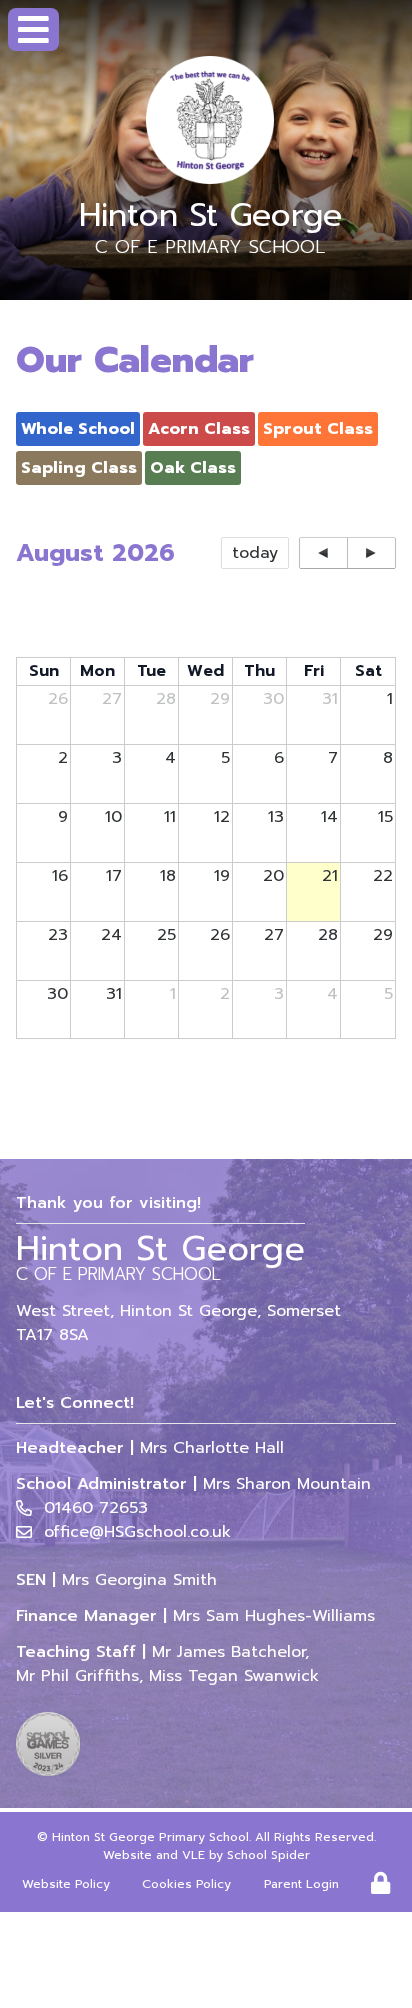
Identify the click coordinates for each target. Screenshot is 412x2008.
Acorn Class (199, 429)
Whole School (78, 429)
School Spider (268, 1855)
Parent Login (301, 1884)
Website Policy (66, 1884)
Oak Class (193, 468)
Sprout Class (318, 429)
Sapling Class (79, 468)
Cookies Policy (186, 1884)
